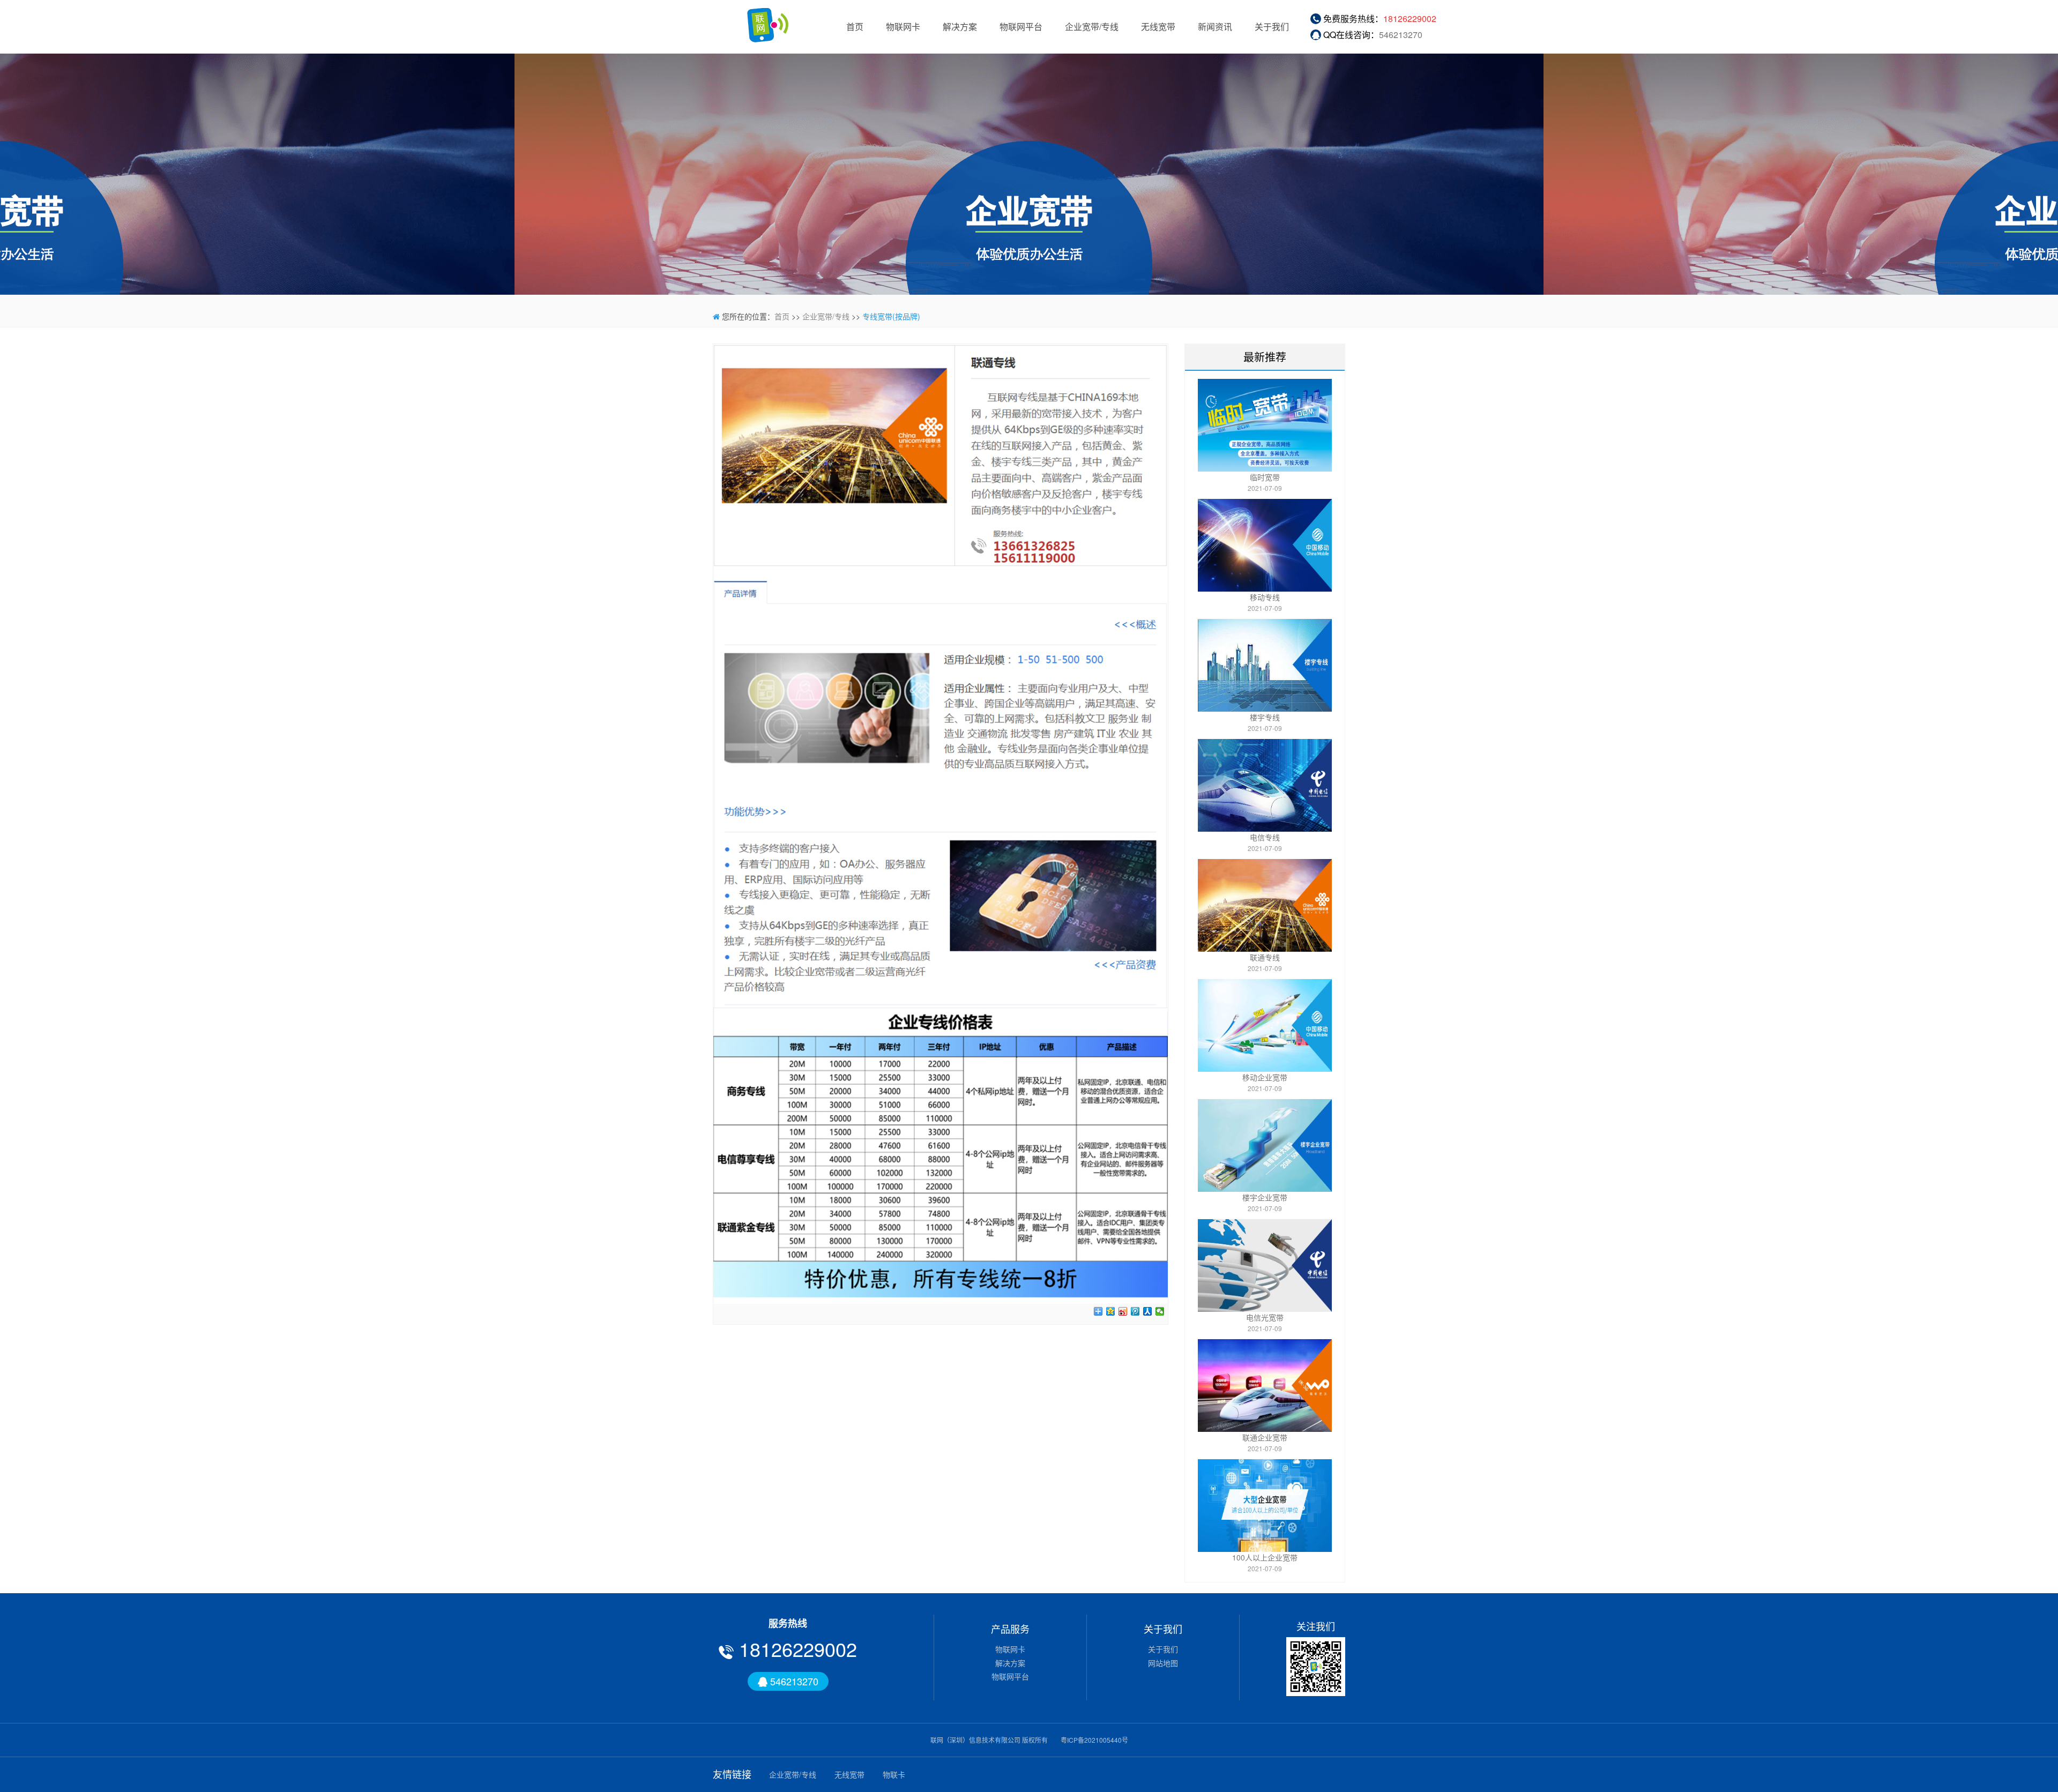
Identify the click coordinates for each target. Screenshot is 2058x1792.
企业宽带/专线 (1092, 27)
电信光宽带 (1265, 1317)
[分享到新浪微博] (1123, 1311)
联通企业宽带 (1265, 1437)
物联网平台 (1021, 27)
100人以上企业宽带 (1265, 1557)
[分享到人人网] (1148, 1311)
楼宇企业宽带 (1265, 1197)
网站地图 (1163, 1663)
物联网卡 (903, 27)
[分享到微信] (1160, 1311)
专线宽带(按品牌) (891, 316)
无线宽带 (1158, 27)
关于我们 (1272, 27)
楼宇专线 (1265, 717)
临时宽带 (1265, 477)
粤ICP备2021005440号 (1094, 1740)
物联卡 (894, 1774)
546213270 (1401, 35)
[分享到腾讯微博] (1135, 1311)
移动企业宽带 (1265, 1077)
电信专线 (1265, 837)
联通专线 (1265, 957)
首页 (855, 27)
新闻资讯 (1215, 27)
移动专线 (1265, 597)
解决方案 (960, 27)
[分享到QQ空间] (1111, 1311)
